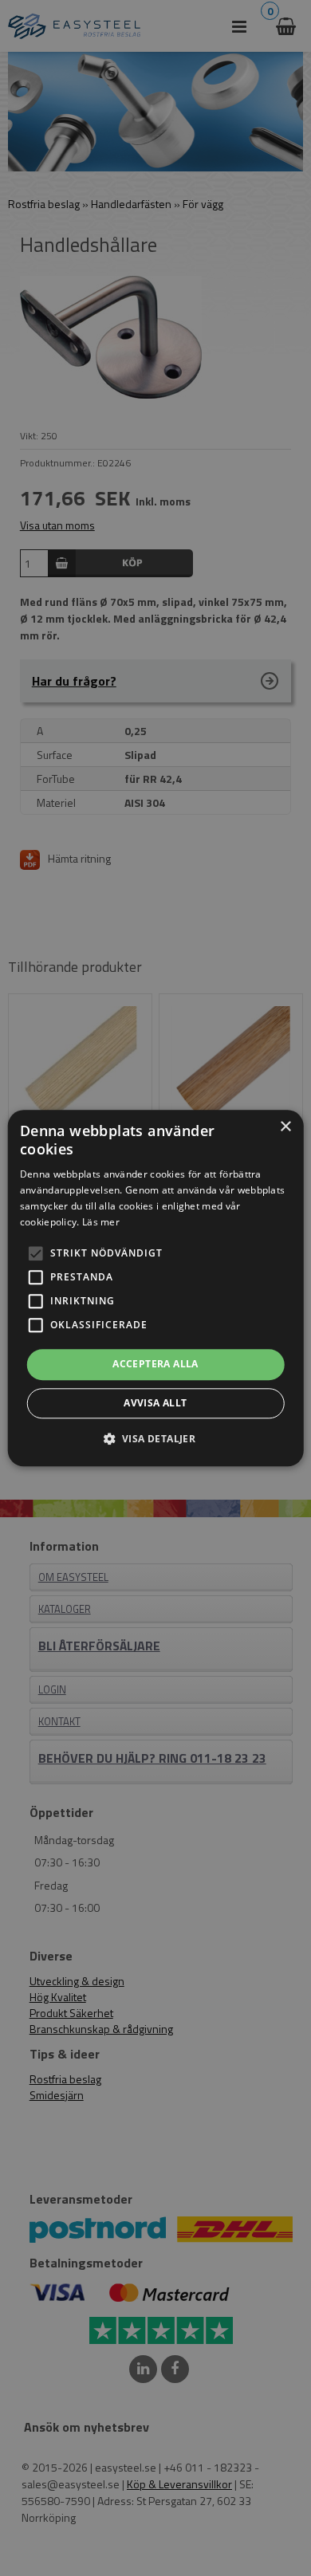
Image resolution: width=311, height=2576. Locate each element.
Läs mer (101, 1222)
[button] (36, 1254)
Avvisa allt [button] (155, 1403)
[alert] (155, 1288)
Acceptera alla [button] (155, 1365)
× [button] (285, 1127)
